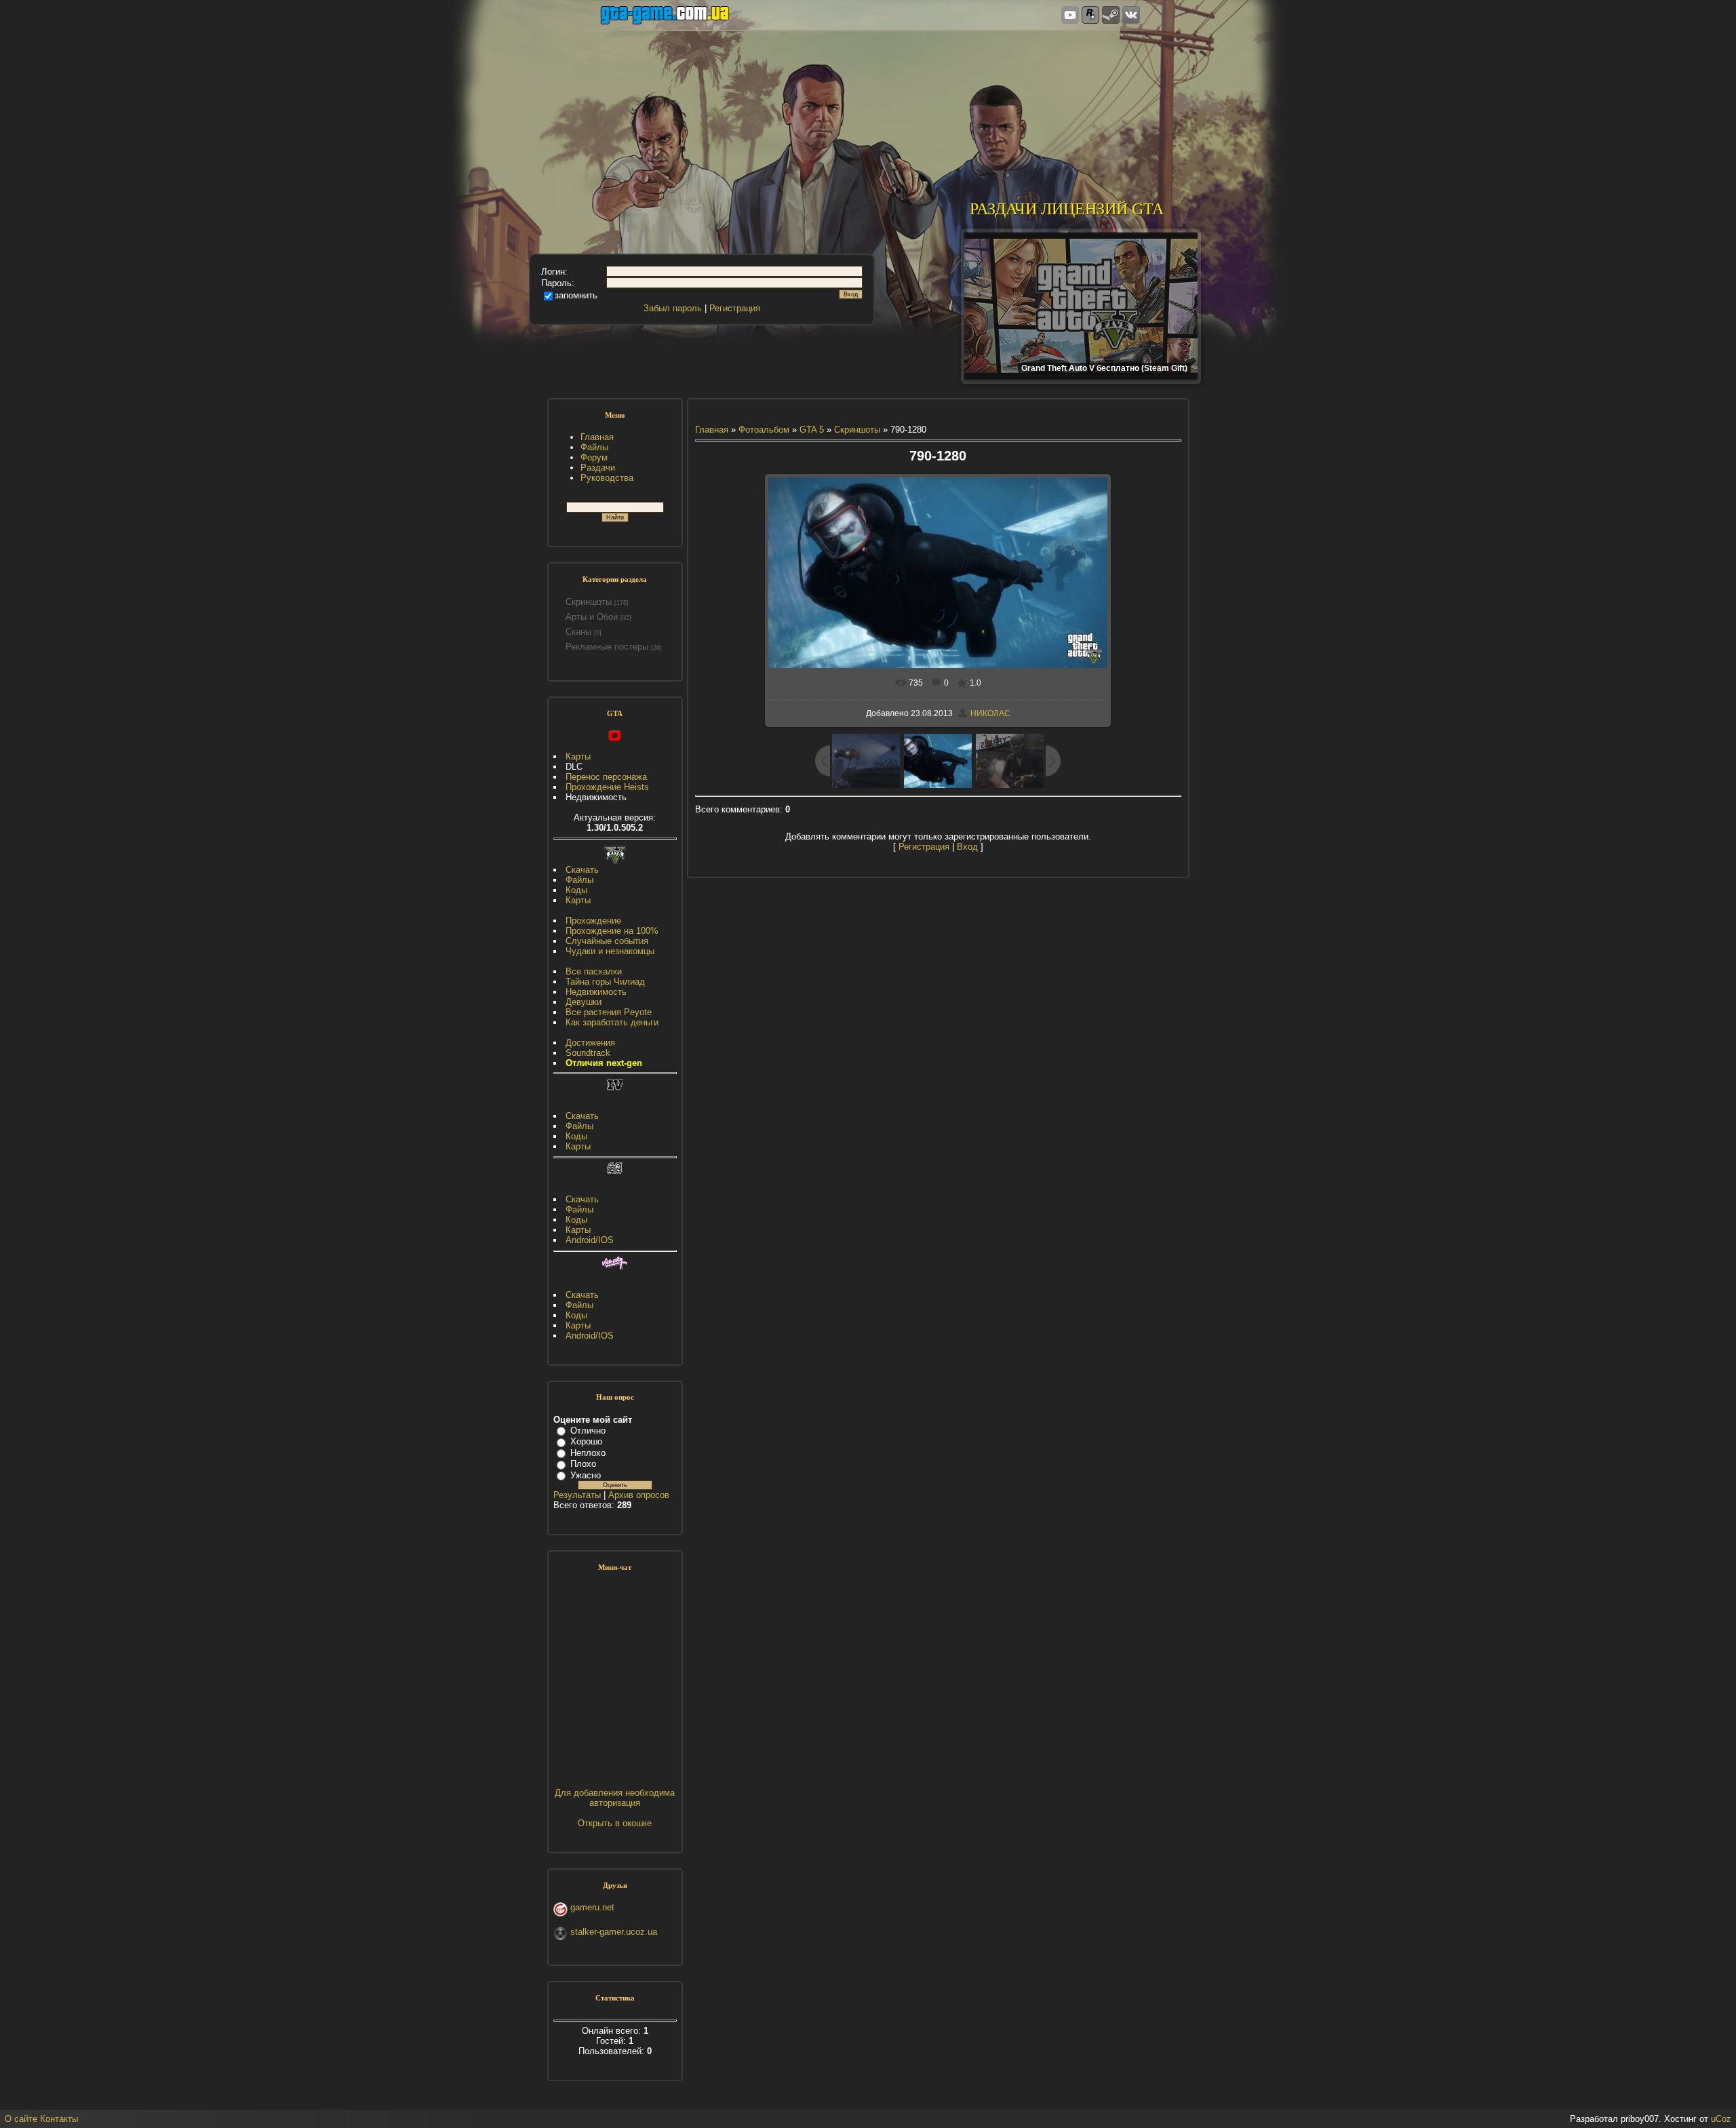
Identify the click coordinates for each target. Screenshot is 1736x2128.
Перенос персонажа (606, 777)
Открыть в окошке (615, 1823)
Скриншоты (589, 602)
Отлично (588, 1431)
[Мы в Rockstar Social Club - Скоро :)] (1090, 16)
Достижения (590, 1043)
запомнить (576, 295)
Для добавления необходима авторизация (615, 1798)
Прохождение (593, 921)
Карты (578, 756)
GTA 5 (812, 430)
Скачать (582, 870)
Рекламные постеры (607, 647)
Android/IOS (590, 1240)
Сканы (578, 632)
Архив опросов (639, 1495)
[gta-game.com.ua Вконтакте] (1131, 16)
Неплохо (588, 1453)
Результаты (577, 1495)
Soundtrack (588, 1053)
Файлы (579, 880)
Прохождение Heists (607, 787)
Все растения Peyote (609, 1012)
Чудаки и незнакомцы (610, 951)
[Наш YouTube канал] (1070, 16)
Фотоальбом (764, 430)
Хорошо (586, 1441)
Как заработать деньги (612, 1022)
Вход (967, 847)
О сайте (21, 2119)
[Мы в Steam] (1111, 16)
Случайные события (607, 941)
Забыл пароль (673, 308)
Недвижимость (596, 992)
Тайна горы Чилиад (605, 982)
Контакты (59, 2119)
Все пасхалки (594, 971)
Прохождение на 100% (612, 931)
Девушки (584, 1002)
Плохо (583, 1464)
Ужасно (586, 1475)
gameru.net (592, 1907)
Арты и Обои (592, 617)
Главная (712, 430)
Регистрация (735, 308)
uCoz (1721, 2119)
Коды (576, 890)
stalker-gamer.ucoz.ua (614, 1932)
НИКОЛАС (990, 713)
